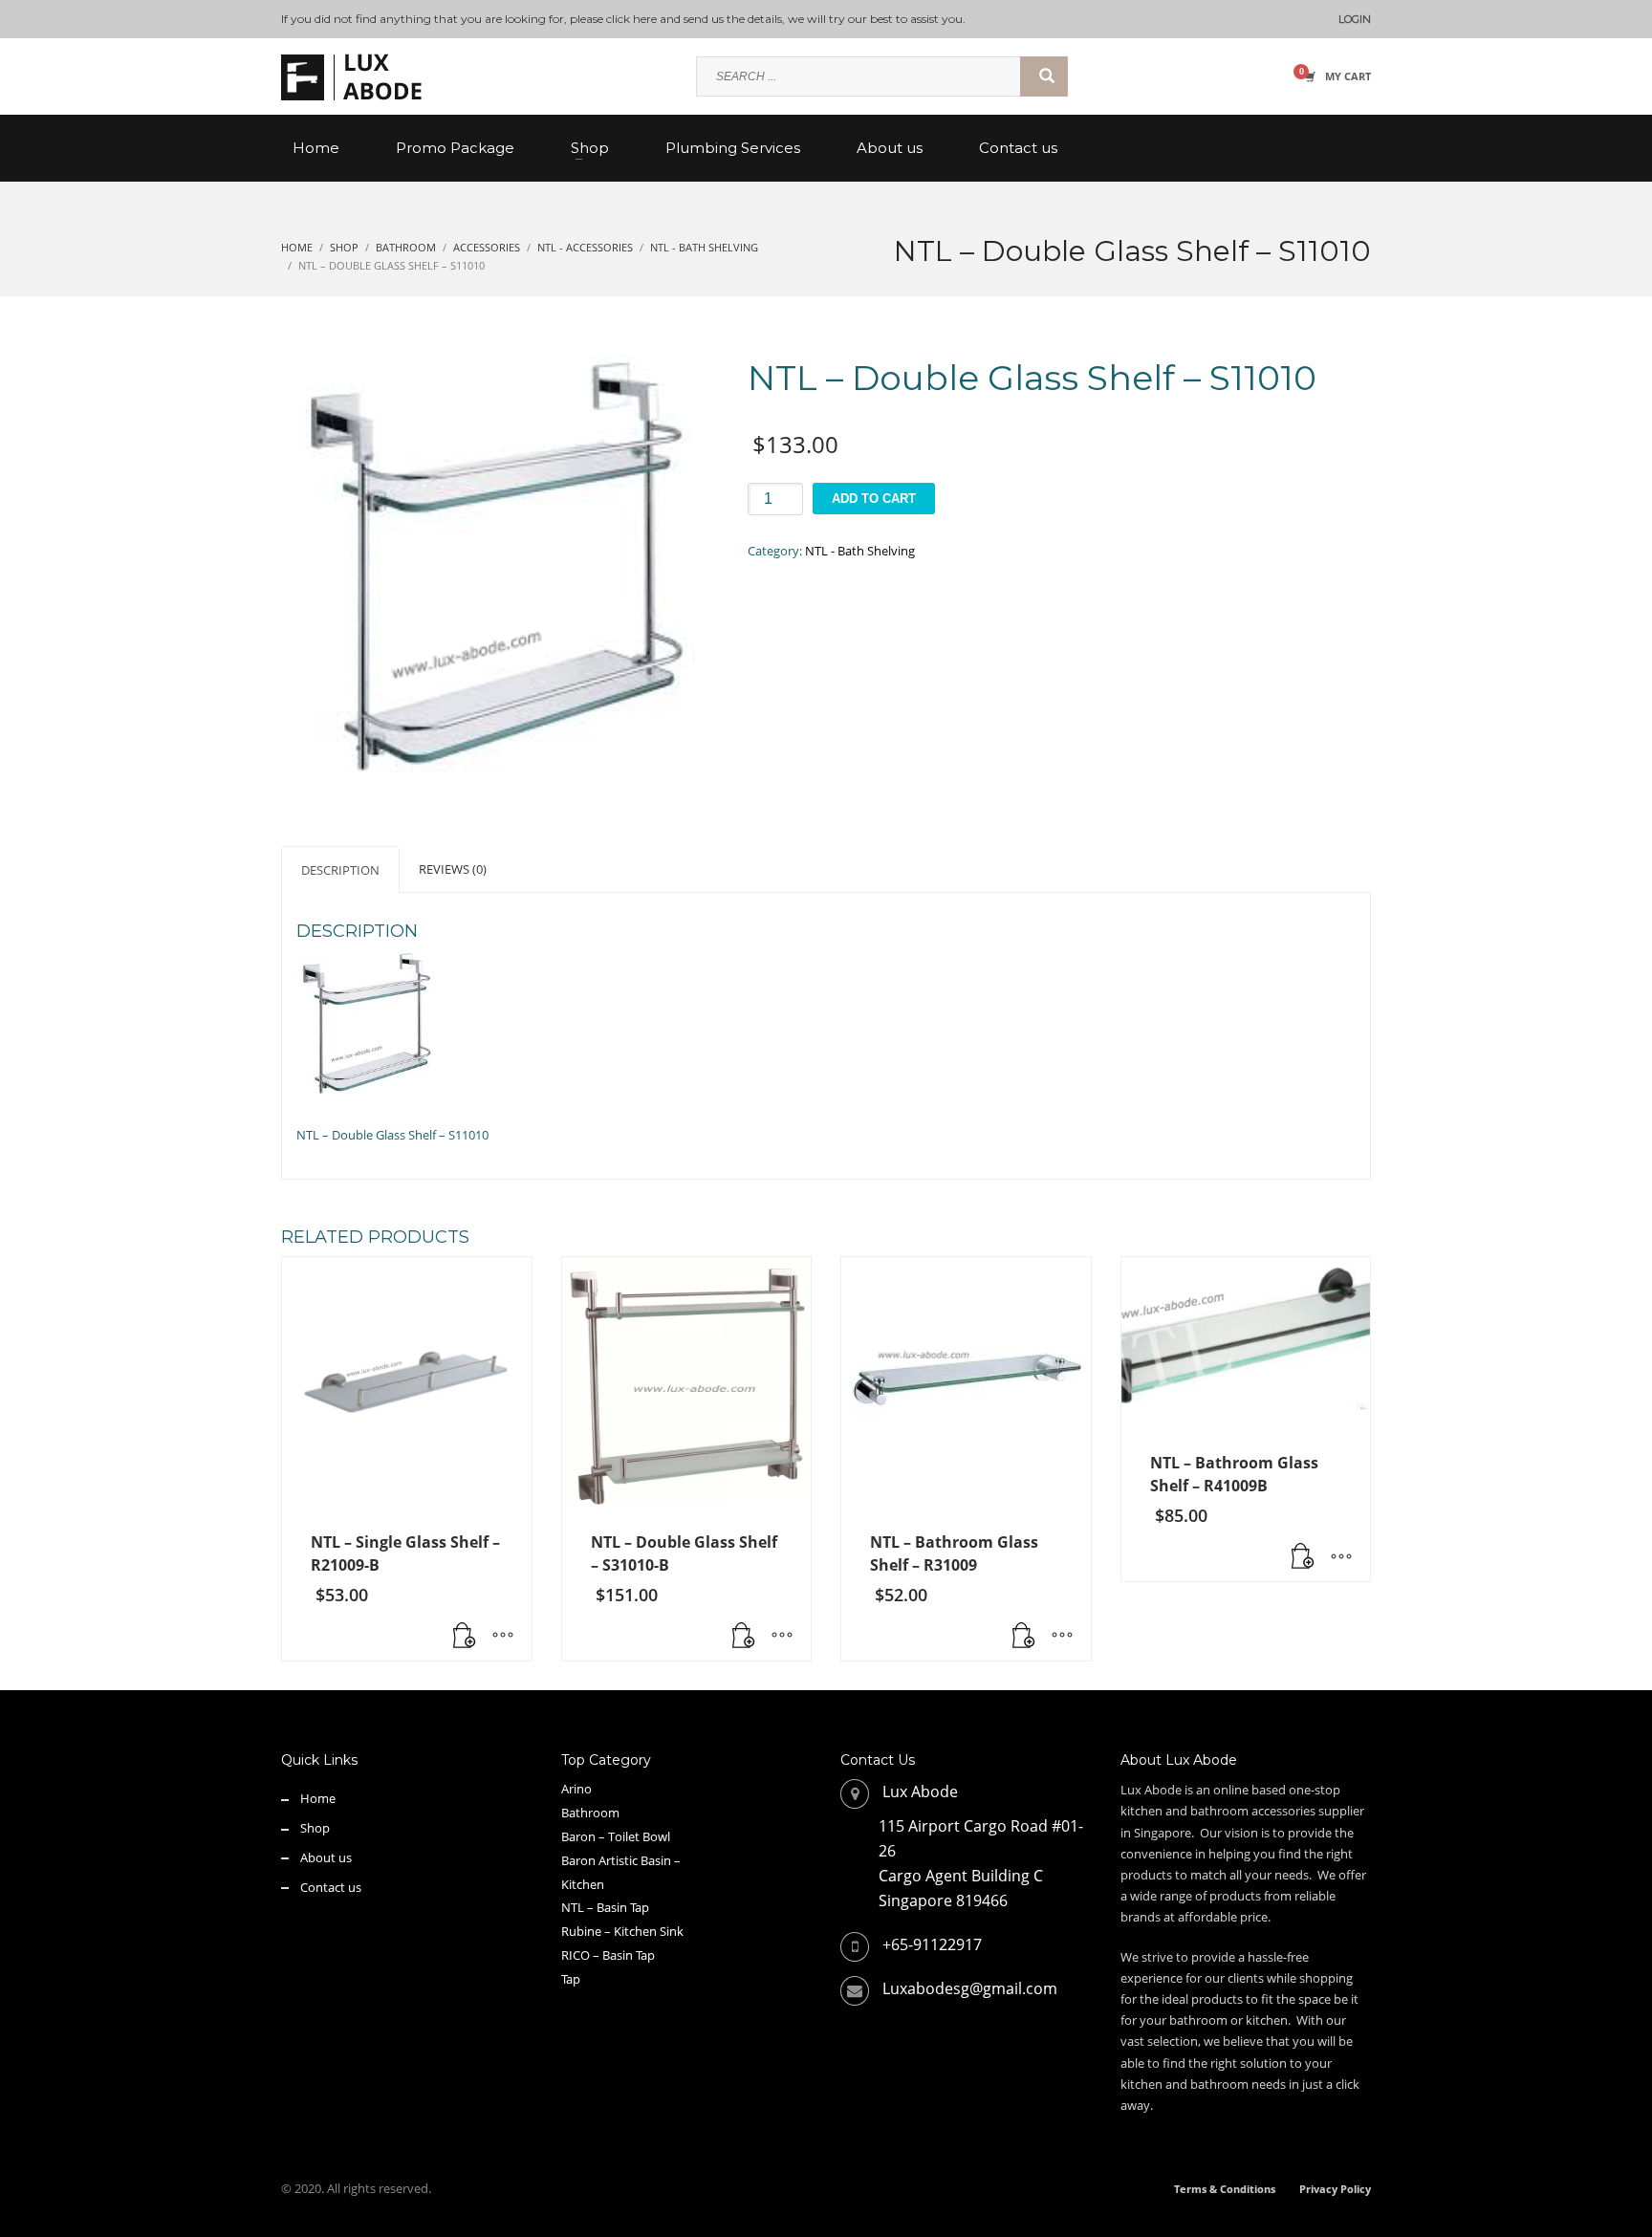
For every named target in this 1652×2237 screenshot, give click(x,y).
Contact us (331, 1887)
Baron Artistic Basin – (621, 1860)
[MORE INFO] (503, 1637)
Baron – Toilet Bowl (616, 1836)
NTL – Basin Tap (605, 1907)
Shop (315, 1828)
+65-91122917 (932, 1944)
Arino (576, 1789)
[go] (1044, 76)
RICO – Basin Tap (608, 1955)
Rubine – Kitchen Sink (622, 1931)
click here (631, 19)
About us (326, 1857)
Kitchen (583, 1884)
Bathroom (590, 1813)
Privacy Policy (1335, 2189)
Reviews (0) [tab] (453, 869)
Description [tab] (340, 870)
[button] (465, 1637)
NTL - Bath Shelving (860, 551)
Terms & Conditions (1225, 2189)
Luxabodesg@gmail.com (970, 1988)
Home (318, 1798)
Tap (571, 1979)
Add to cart (874, 499)
